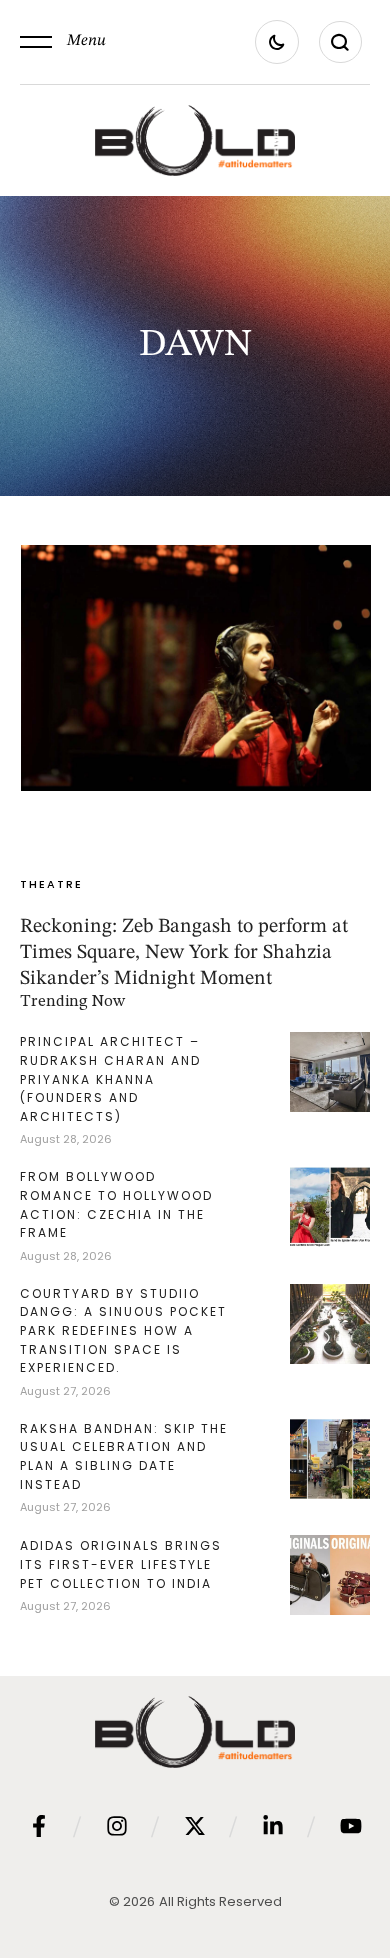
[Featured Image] (196, 668)
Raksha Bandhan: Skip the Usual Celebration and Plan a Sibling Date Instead (124, 1456)
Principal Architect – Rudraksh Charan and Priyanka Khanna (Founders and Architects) (110, 1078)
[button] (63, 42)
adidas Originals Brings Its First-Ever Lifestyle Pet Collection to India (121, 1564)
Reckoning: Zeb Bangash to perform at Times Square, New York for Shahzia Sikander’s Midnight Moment (184, 953)
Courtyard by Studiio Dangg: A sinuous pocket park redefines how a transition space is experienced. (123, 1330)
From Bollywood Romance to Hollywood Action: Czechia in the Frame (116, 1204)
